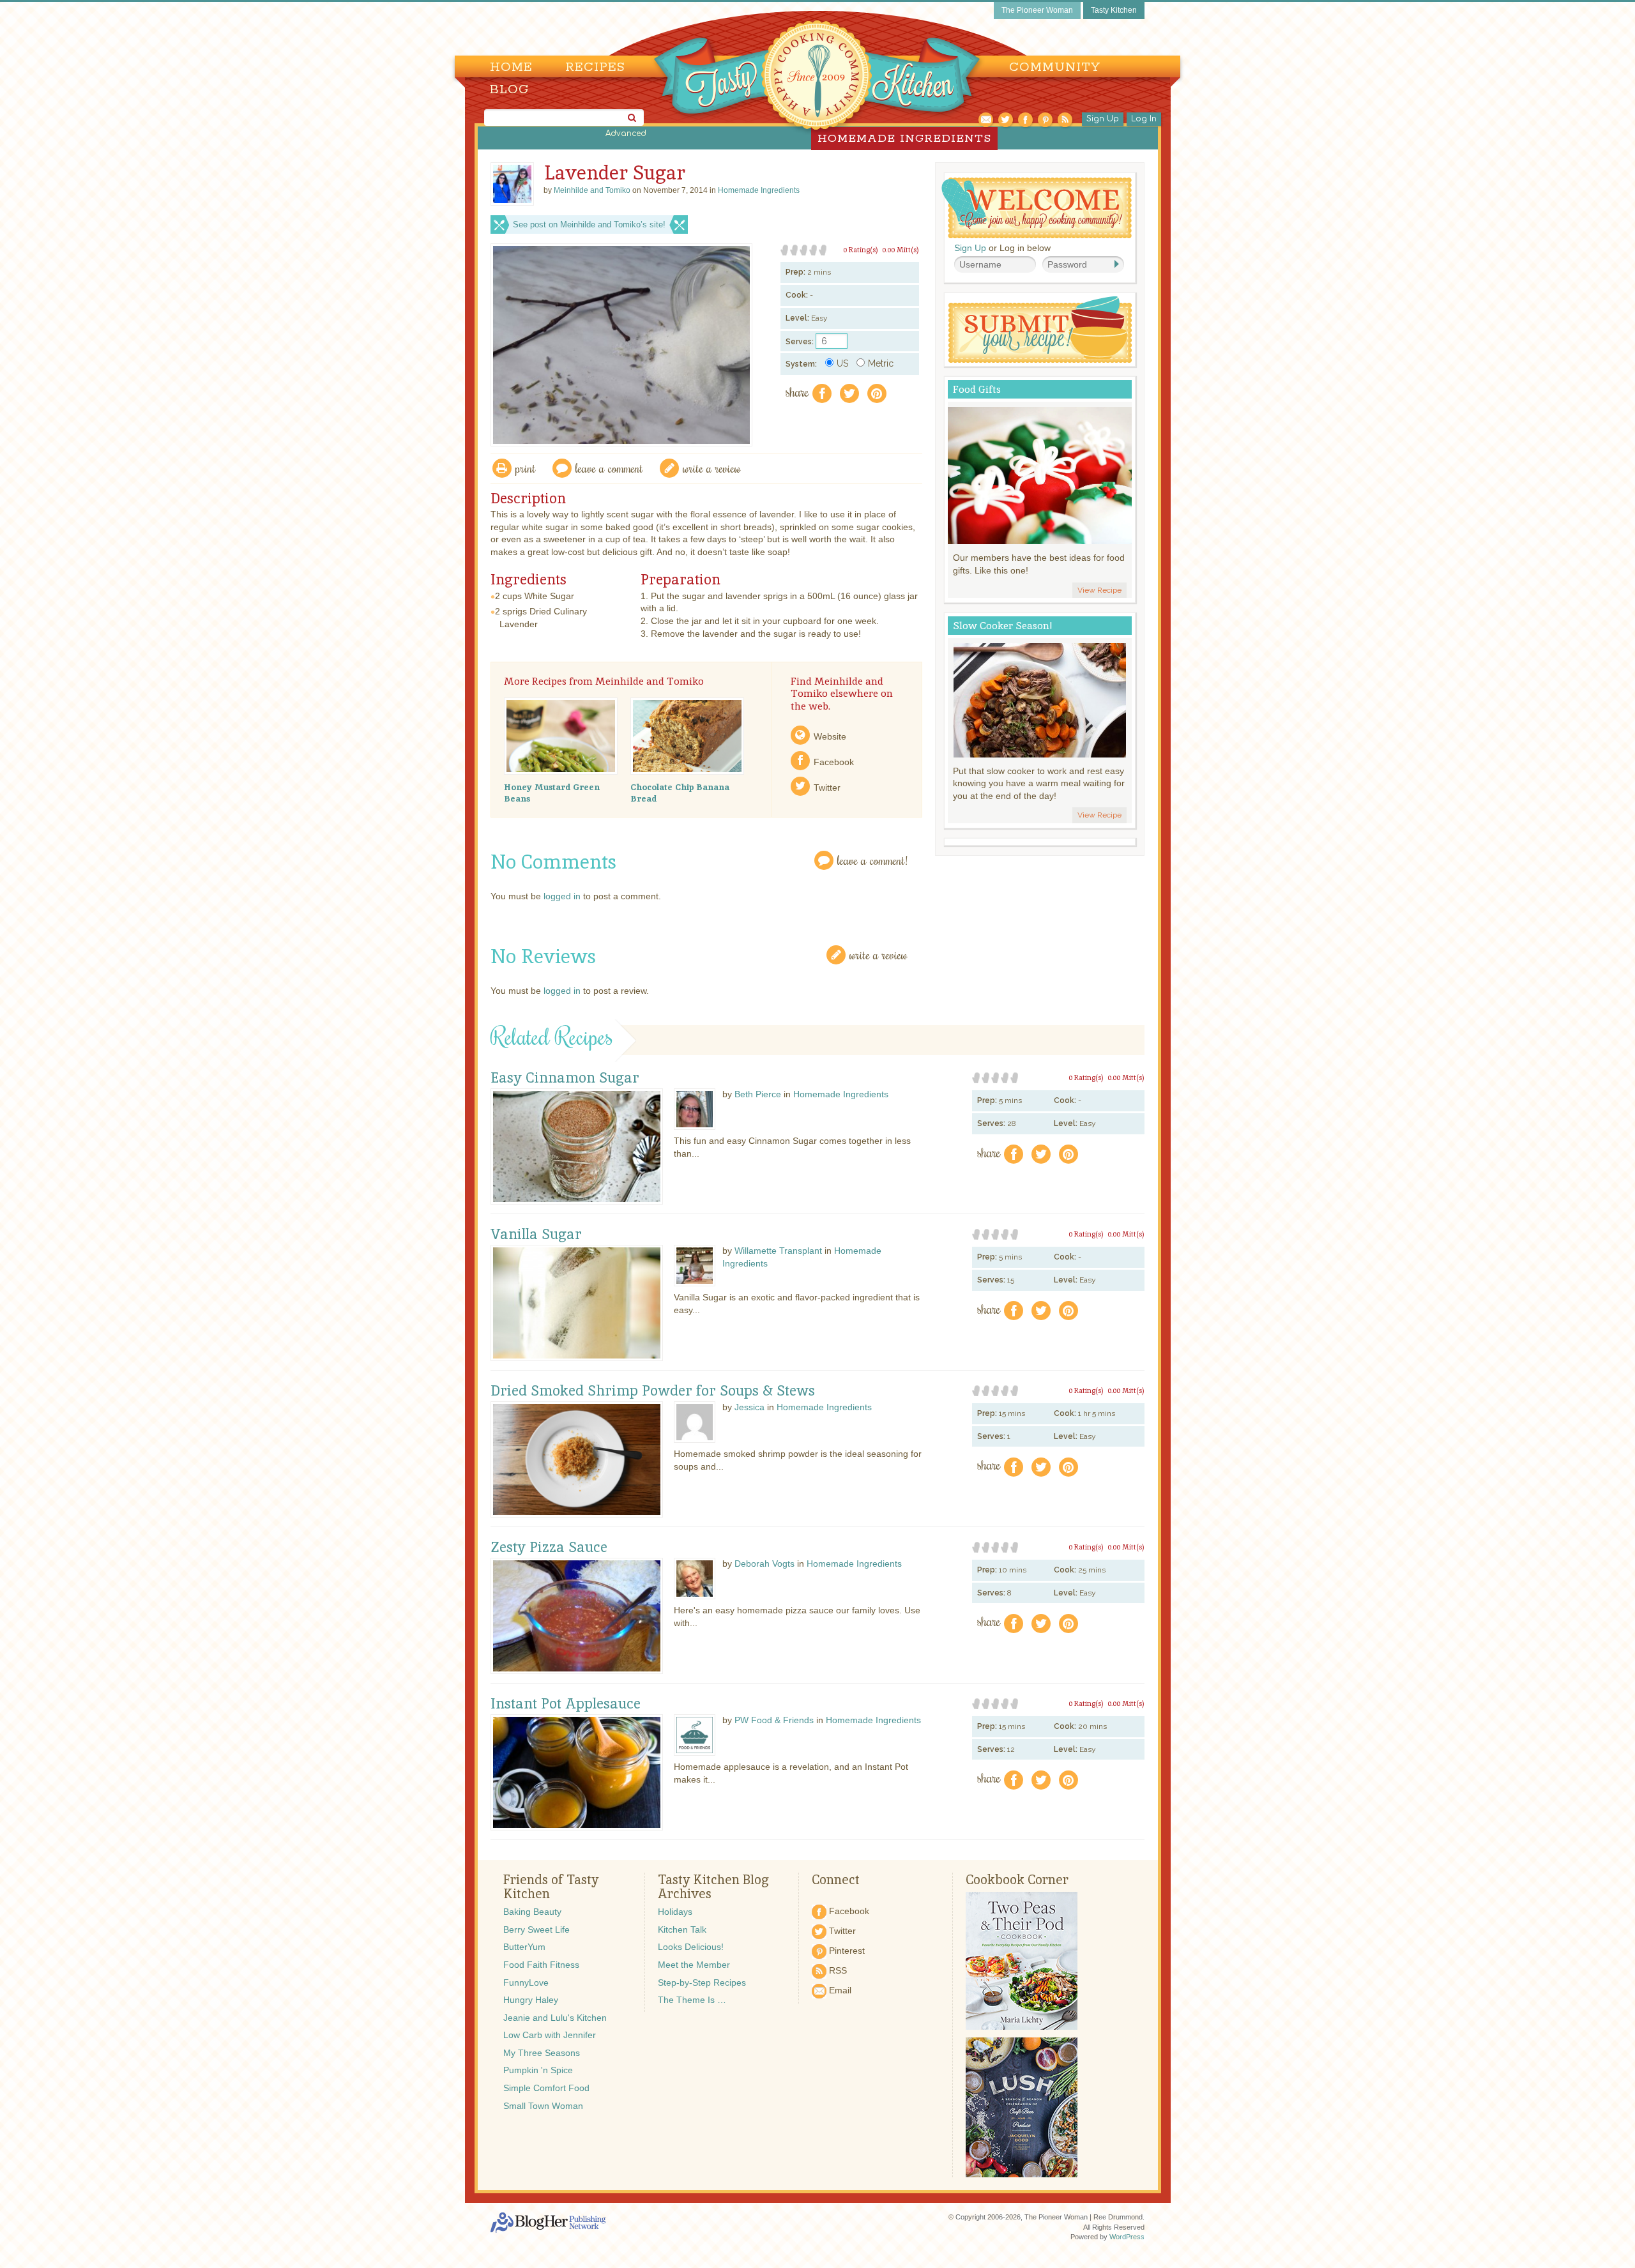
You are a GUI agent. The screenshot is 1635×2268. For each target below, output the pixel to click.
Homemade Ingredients (759, 190)
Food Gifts (977, 389)
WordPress (1127, 2237)
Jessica (749, 1407)
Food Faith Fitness (541, 1965)
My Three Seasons (542, 2053)
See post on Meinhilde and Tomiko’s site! (589, 225)
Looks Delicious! (691, 1947)
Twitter (827, 788)
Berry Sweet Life (536, 1929)
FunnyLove (526, 1983)
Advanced (626, 133)
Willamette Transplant (778, 1251)
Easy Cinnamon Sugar (565, 1078)
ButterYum (524, 1947)
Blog (509, 90)
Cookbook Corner (1017, 1880)
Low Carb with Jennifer (550, 2035)
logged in (562, 896)
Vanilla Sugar (536, 1235)
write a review (712, 468)
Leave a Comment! (872, 860)
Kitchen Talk (682, 1929)
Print (526, 468)
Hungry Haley (531, 2000)
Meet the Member (694, 1965)
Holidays (675, 1912)
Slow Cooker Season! (1003, 626)
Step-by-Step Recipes (702, 1983)
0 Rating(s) (861, 250)
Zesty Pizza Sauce (549, 1548)
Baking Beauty (532, 1912)
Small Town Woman (543, 2106)
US (842, 363)
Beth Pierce (758, 1094)
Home (511, 67)
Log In (1144, 119)
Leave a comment (609, 468)
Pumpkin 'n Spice (538, 2070)
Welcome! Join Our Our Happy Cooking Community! (1037, 208)
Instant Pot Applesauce (566, 1704)
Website (830, 736)
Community (1055, 67)
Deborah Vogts (764, 1564)
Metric (881, 363)
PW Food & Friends (774, 1720)
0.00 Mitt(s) (901, 250)
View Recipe (1099, 590)
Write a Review (878, 955)
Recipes (595, 67)
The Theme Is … (692, 2000)
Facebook (834, 762)
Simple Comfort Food (546, 2088)
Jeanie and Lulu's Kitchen (555, 2018)
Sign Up (1103, 119)
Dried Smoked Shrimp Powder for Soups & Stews (653, 1391)
